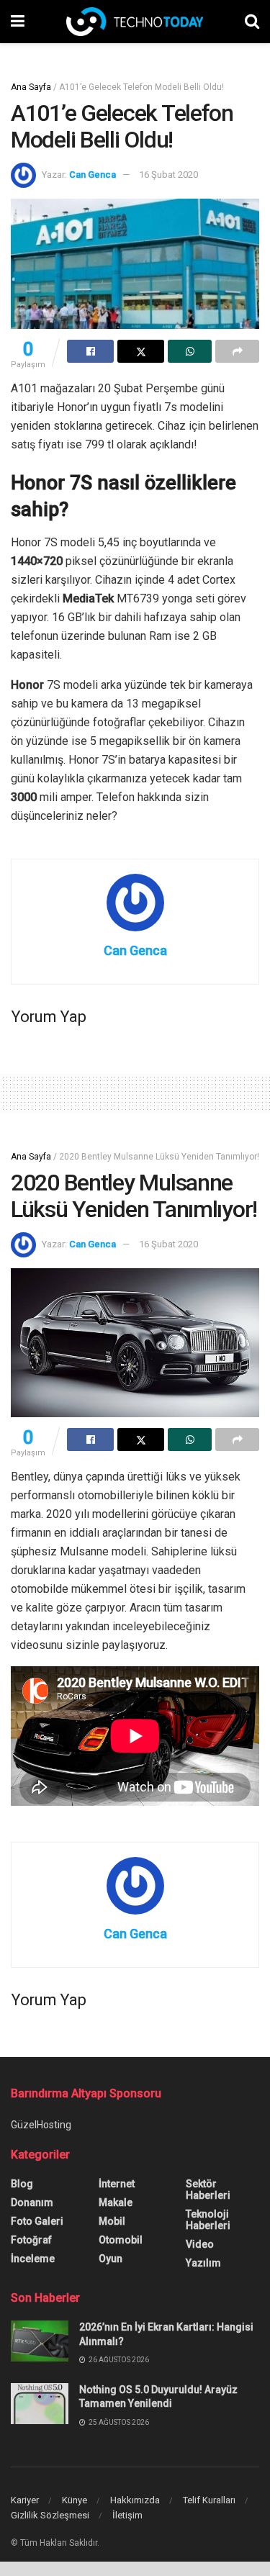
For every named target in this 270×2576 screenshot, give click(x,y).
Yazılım (203, 2263)
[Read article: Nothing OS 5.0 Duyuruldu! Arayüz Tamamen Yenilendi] (40, 2404)
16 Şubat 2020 (168, 175)
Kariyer (25, 2500)
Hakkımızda (135, 2500)
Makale (116, 2202)
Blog (22, 2184)
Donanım (32, 2202)
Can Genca (93, 175)
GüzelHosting (41, 2125)
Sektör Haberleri (208, 2189)
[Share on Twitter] (141, 351)
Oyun (111, 2259)
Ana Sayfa (31, 87)
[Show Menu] (18, 22)
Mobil (112, 2221)
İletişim (127, 2515)
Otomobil (121, 2240)
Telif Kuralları (209, 2500)
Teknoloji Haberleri (208, 2220)
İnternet (117, 2184)
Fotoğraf (31, 2240)
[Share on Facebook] (90, 351)
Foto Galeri (37, 2221)
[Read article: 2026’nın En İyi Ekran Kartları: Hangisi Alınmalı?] (40, 2341)
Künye (75, 2500)
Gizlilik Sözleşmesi (50, 2515)
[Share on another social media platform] (237, 351)
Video (200, 2244)
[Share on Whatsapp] (190, 351)
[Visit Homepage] (135, 22)
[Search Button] (252, 22)
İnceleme (33, 2259)
